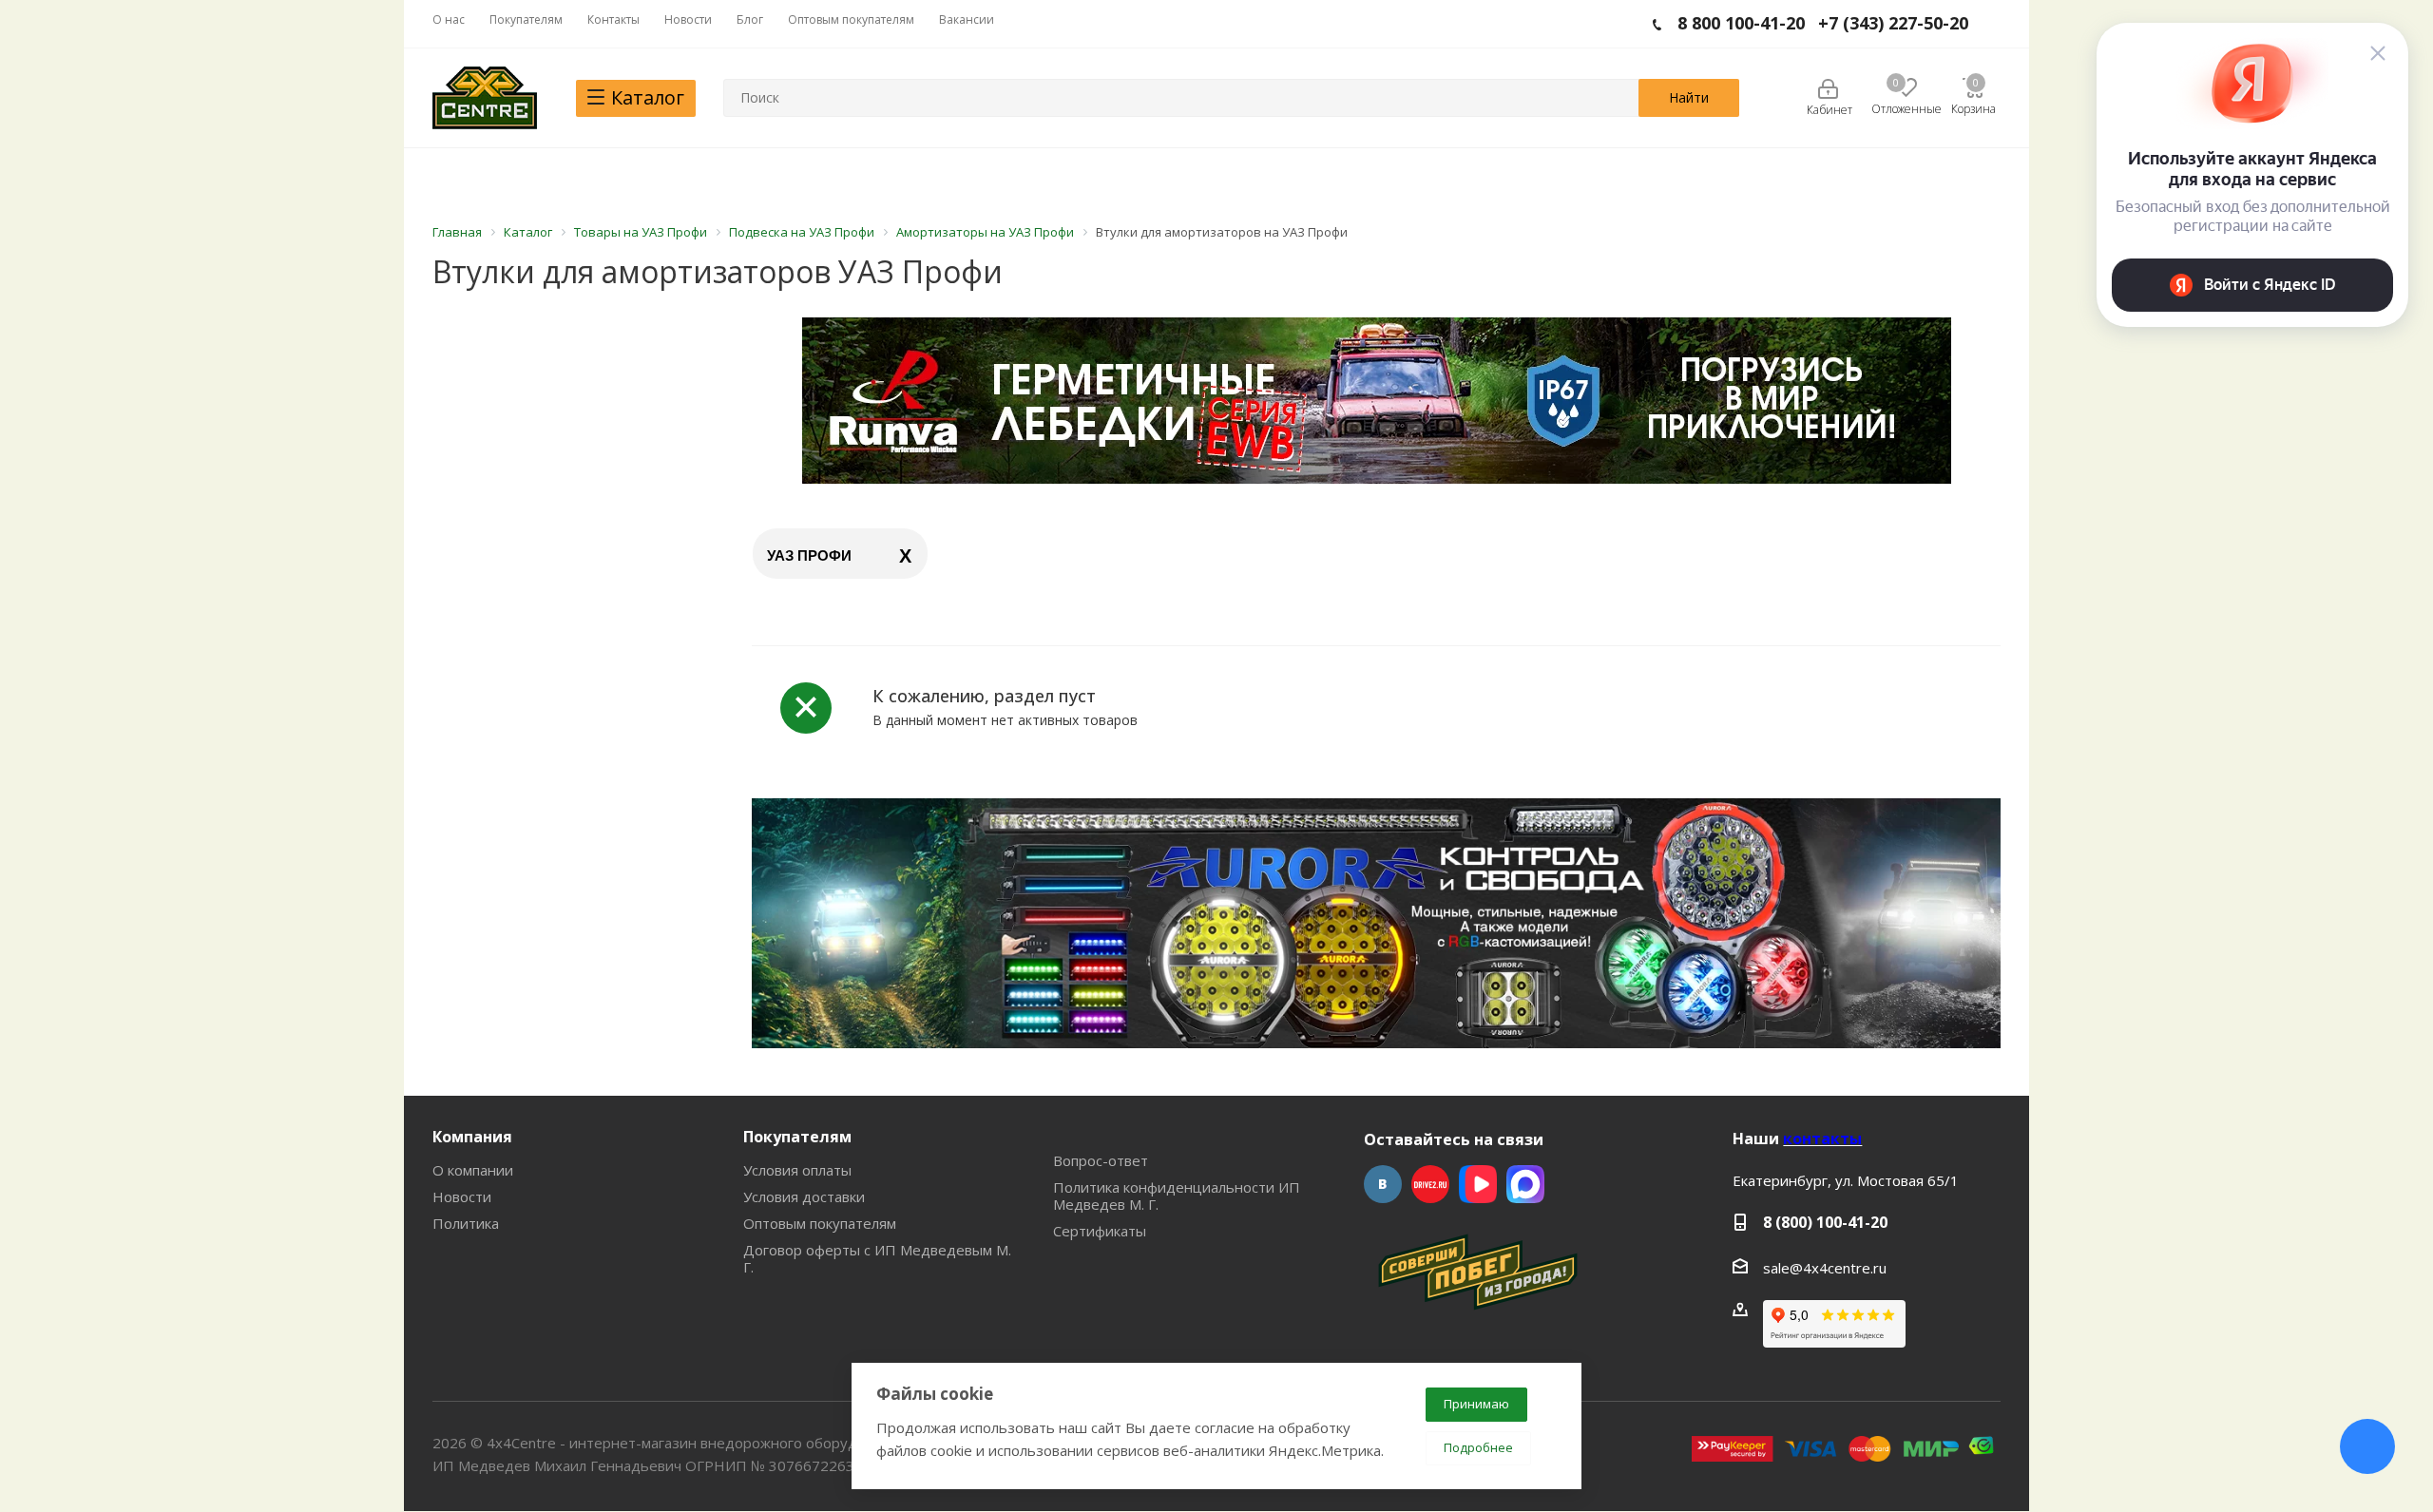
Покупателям (797, 1137)
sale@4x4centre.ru (1825, 1268)
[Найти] (1689, 98)
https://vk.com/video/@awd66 (1478, 1184)
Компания (472, 1137)
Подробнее (1478, 1447)
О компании (473, 1170)
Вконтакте (1383, 1184)
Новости (462, 1196)
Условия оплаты (797, 1170)
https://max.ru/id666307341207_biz (1525, 1184)
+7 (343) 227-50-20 (1893, 23)
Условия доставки (804, 1196)
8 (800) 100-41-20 (1825, 1222)
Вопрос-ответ (1101, 1160)
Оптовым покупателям (820, 1223)
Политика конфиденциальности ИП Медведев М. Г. (1177, 1196)
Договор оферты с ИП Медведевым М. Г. (877, 1258)
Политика (466, 1223)
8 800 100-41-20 (1741, 23)
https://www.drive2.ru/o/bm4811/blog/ (1430, 1184)
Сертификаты (1100, 1231)
